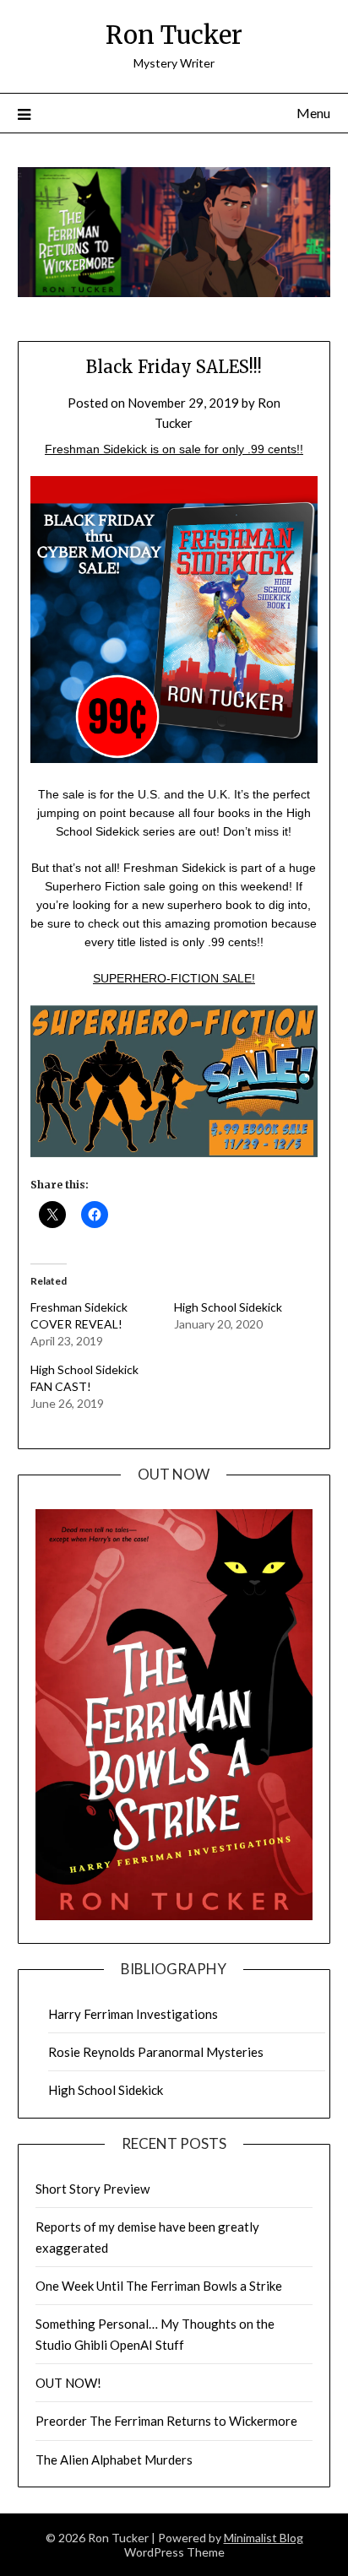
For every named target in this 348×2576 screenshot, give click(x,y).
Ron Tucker (174, 35)
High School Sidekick (228, 1307)
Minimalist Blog (264, 2538)
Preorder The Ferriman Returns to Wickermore (166, 2421)
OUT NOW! (68, 2383)
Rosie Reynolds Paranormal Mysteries (156, 2052)
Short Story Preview (92, 2189)
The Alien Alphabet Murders (114, 2460)
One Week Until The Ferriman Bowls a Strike (159, 2286)
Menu (313, 113)
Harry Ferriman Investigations (133, 2014)
